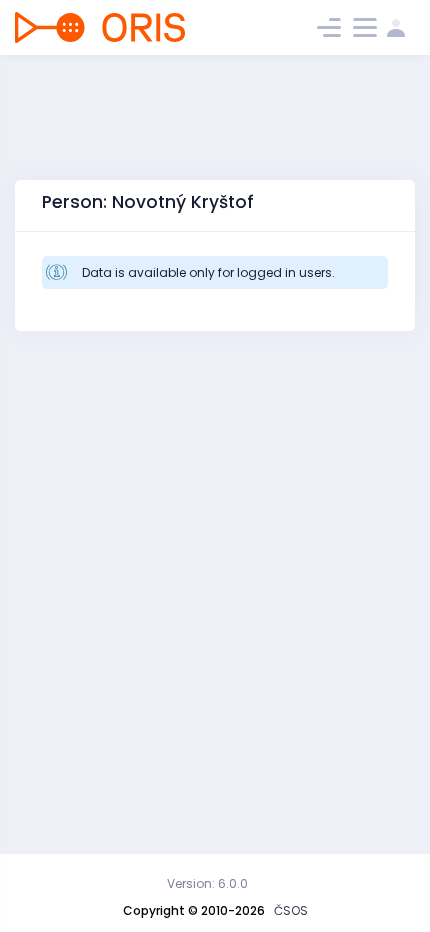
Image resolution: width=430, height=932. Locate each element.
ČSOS (291, 910)
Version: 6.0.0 (207, 883)
